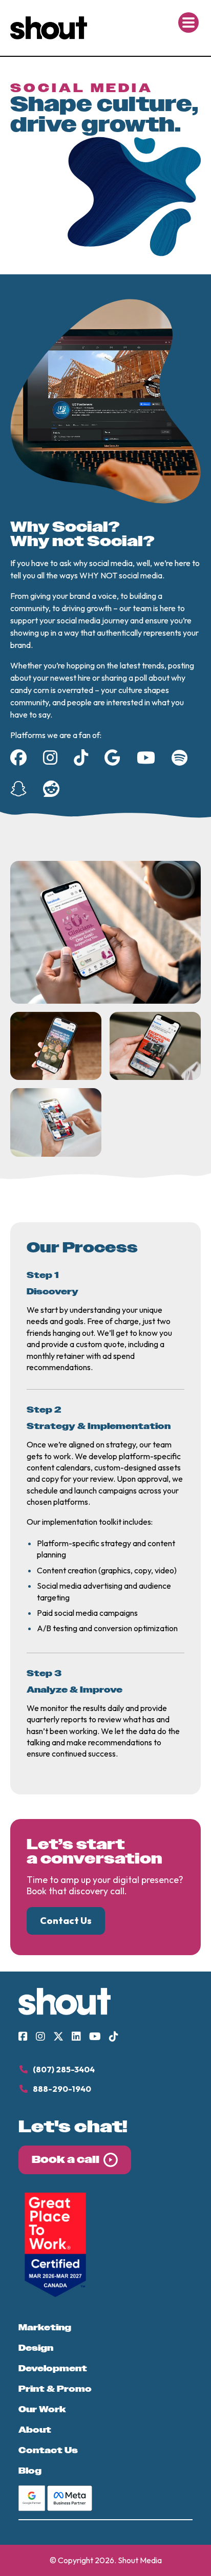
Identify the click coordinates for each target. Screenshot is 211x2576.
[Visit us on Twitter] (58, 2037)
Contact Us (48, 2451)
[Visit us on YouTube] (95, 2037)
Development (53, 2369)
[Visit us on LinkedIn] (76, 2037)
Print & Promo (55, 2389)
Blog (30, 2471)
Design (36, 2348)
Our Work (42, 2410)
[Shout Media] (49, 36)
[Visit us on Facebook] (23, 2037)
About (35, 2430)
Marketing (45, 2328)
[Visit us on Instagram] (40, 2037)
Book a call (66, 2160)
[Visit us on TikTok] (114, 2037)
